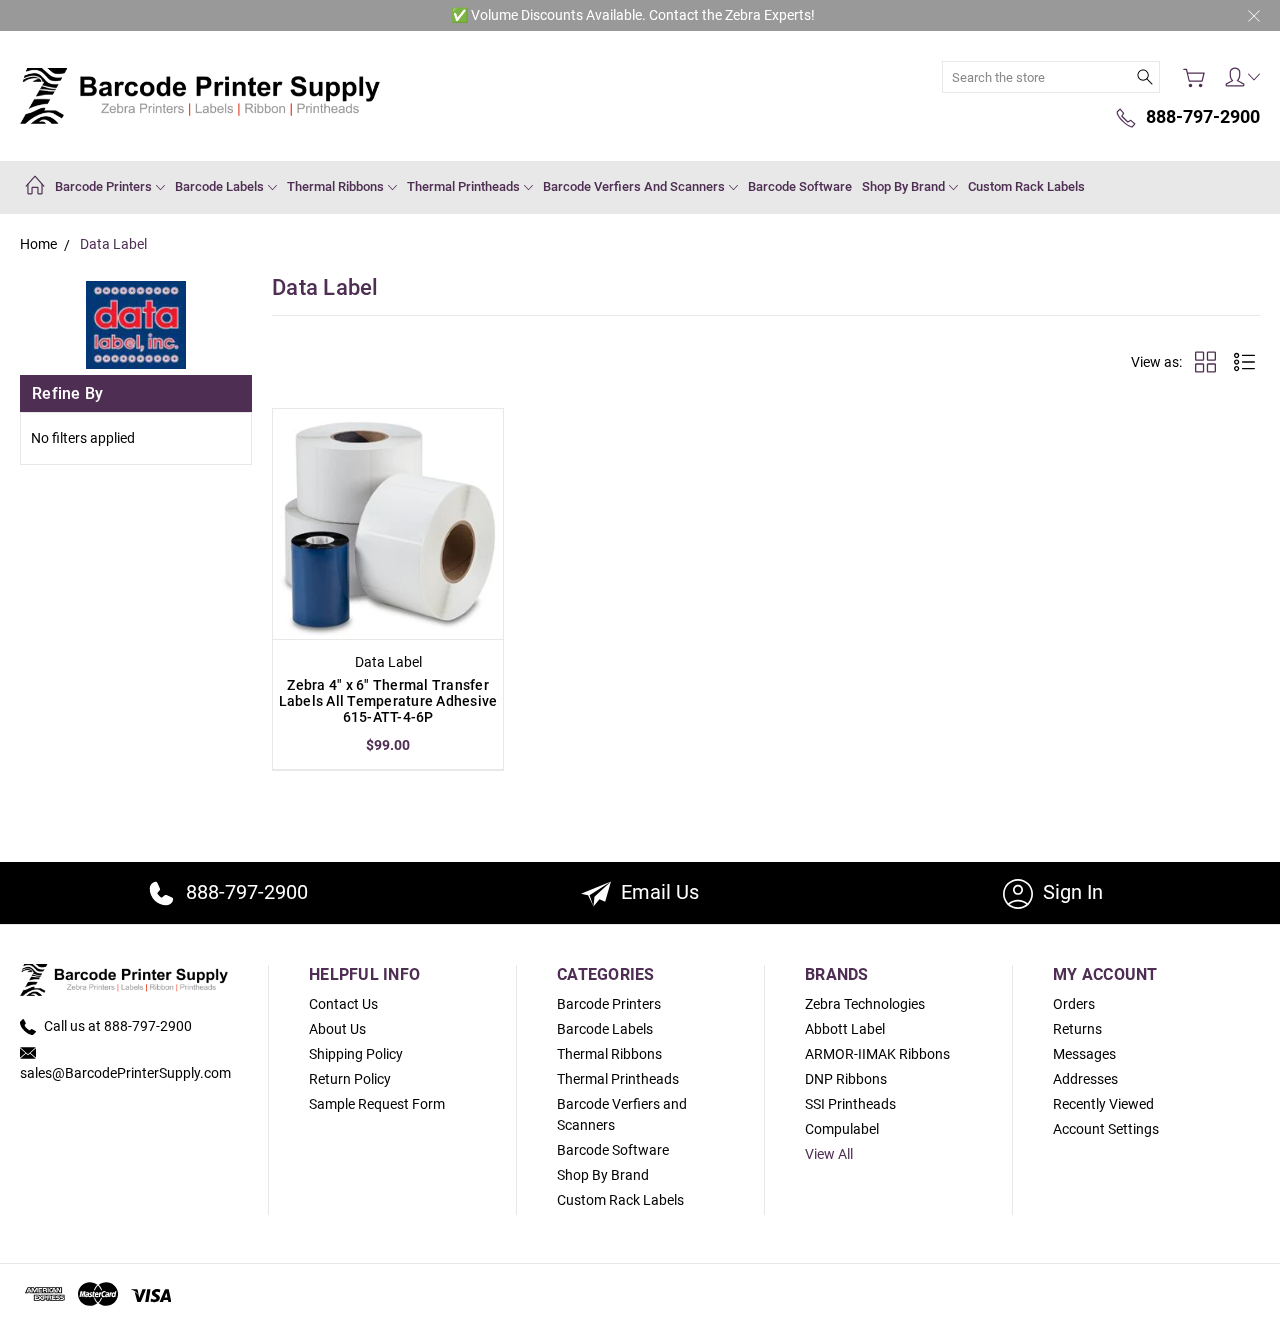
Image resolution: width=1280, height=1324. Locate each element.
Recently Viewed (1103, 1104)
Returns (1077, 1029)
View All (829, 1154)
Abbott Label (845, 1029)
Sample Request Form (377, 1104)
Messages (1084, 1054)
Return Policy (350, 1079)
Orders (1074, 1004)
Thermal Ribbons (337, 186)
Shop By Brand (905, 186)
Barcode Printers (105, 186)
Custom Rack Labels (1026, 186)
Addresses (1085, 1079)
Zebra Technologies (865, 1004)
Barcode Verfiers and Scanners (635, 186)
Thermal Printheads (465, 186)
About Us (337, 1029)
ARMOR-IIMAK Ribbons (877, 1054)
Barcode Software (800, 186)
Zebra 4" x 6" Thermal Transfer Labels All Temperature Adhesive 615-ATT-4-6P (388, 701)
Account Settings (1106, 1129)
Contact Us (343, 1004)
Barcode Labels (221, 186)
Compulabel (842, 1129)
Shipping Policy (356, 1054)
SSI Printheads (850, 1104)
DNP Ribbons (846, 1079)
